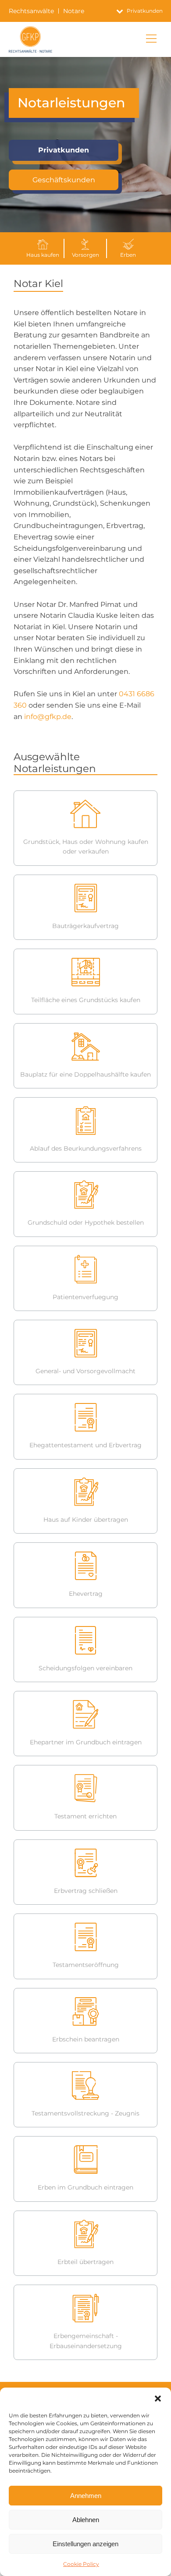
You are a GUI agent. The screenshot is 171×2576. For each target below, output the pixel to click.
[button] (158, 2399)
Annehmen (86, 2496)
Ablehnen (86, 2520)
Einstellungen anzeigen (85, 2544)
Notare (74, 11)
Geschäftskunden (64, 180)
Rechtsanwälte (31, 11)
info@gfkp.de (48, 717)
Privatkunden (64, 150)
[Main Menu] (151, 39)
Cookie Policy (81, 2564)
